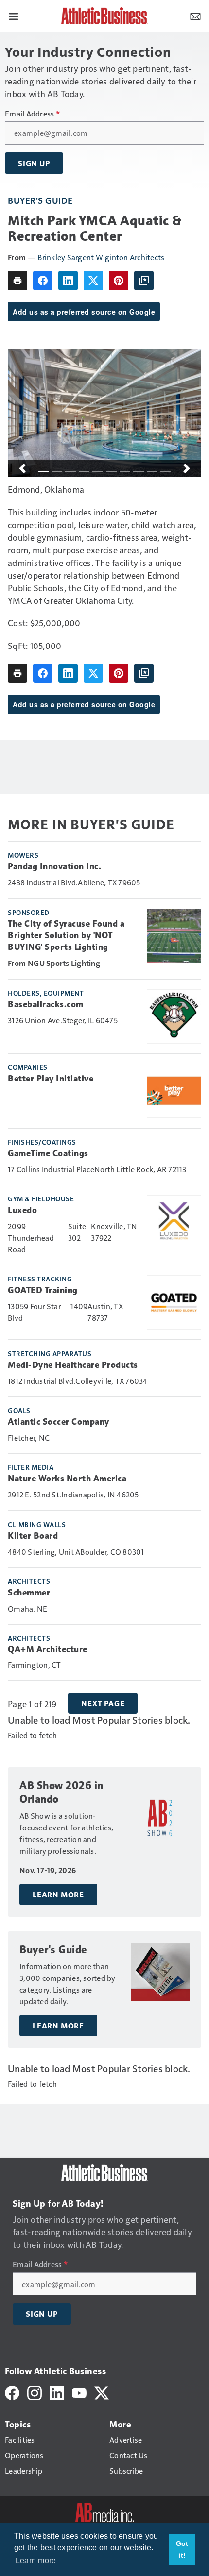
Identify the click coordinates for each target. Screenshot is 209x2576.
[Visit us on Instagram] (35, 2392)
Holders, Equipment (46, 993)
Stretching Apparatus (50, 1353)
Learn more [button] (36, 2561)
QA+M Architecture (48, 1649)
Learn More (58, 1895)
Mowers (23, 855)
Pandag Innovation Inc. (54, 866)
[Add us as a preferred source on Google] (144, 281)
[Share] (43, 281)
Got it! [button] (182, 2549)
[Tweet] (93, 281)
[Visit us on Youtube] (79, 2392)
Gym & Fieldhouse (41, 1198)
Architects (29, 1581)
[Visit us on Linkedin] (57, 2392)
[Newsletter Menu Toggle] (195, 16)
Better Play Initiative (51, 1079)
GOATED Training (43, 1290)
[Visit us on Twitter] (102, 2392)
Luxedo (22, 1210)
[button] (22, 468)
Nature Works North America (67, 1479)
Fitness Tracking (40, 1279)
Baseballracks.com (46, 1004)
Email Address (32, 114)
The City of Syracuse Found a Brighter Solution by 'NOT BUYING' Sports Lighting (66, 935)
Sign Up (34, 163)
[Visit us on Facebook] (12, 2392)
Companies (28, 1067)
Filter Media (31, 1467)
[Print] (17, 281)
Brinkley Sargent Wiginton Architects (101, 257)
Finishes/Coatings (42, 1142)
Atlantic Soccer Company (59, 1422)
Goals (19, 1410)
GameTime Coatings (48, 1153)
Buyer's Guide (40, 200)
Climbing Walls (37, 1524)
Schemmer (29, 1593)
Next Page (103, 1703)
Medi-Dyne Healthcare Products (73, 1365)
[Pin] (119, 281)
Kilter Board (33, 1536)
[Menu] (14, 16)
